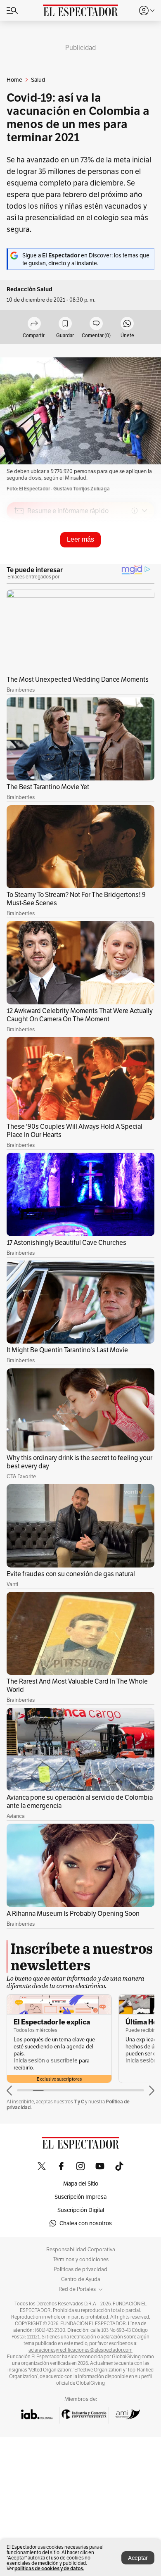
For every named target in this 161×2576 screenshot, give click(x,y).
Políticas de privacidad (80, 2269)
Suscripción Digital (81, 2210)
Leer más (80, 539)
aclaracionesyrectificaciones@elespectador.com (80, 2350)
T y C (79, 2101)
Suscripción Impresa (80, 2197)
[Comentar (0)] (96, 324)
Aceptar (138, 2558)
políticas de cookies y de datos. (49, 2568)
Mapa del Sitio (81, 2184)
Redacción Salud (30, 289)
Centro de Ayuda (81, 2279)
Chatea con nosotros (86, 2223)
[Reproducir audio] (19, 558)
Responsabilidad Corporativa (81, 2250)
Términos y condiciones (81, 2260)
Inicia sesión (29, 2061)
